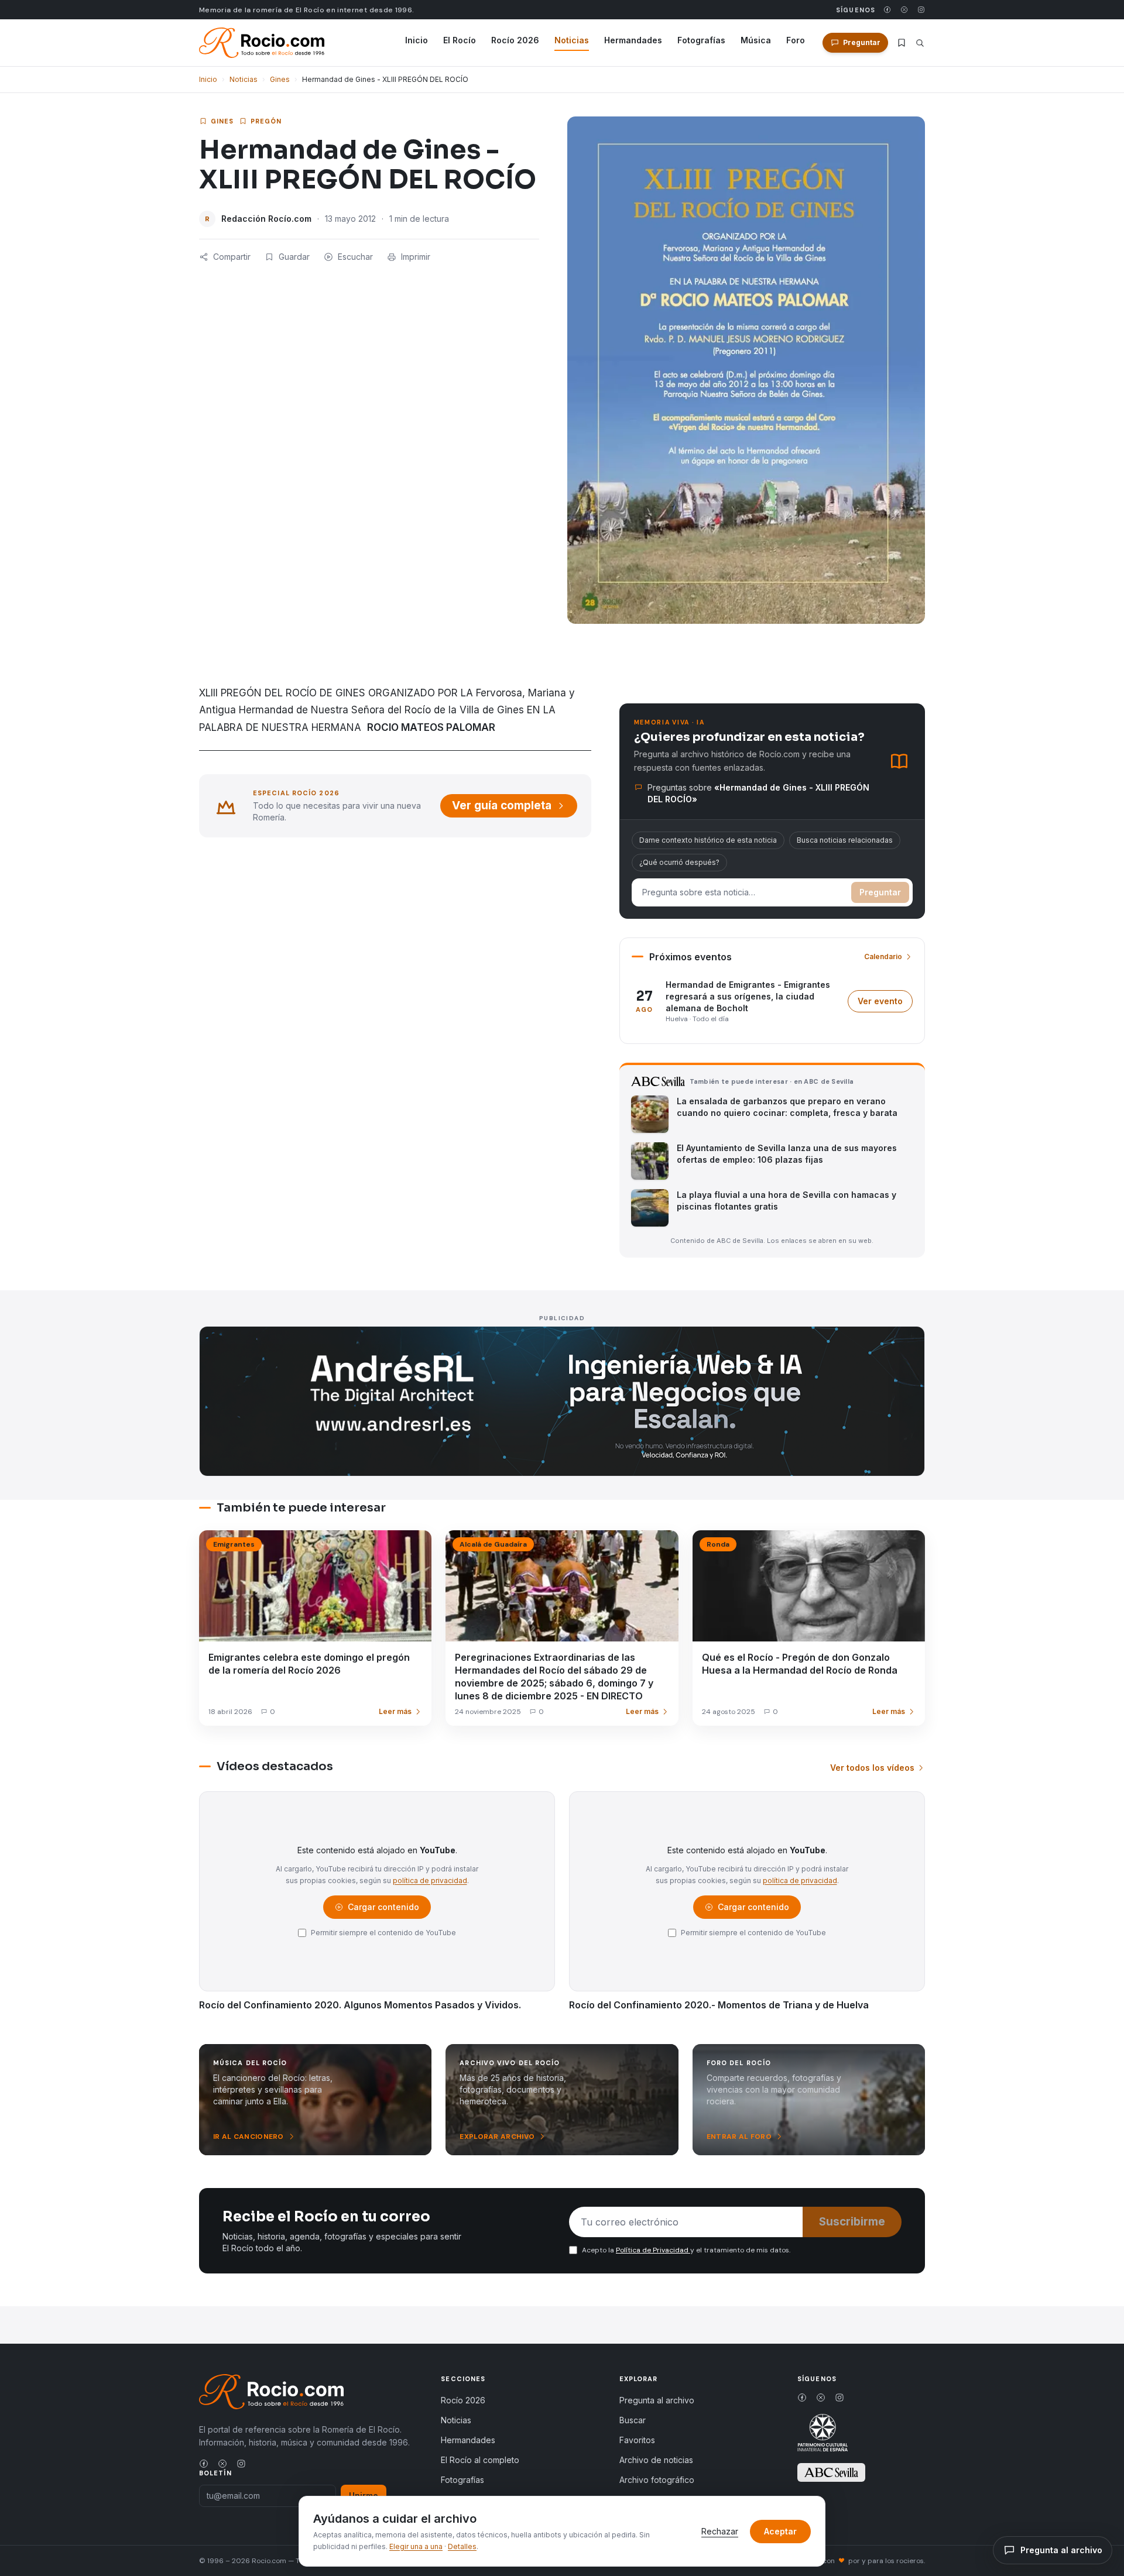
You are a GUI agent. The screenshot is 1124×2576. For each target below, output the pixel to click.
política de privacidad (430, 1881)
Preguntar (880, 892)
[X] (904, 10)
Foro (796, 40)
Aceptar (780, 2531)
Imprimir (416, 257)
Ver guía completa (502, 806)
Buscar (633, 2420)
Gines (280, 79)
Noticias (572, 40)
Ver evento (885, 1004)
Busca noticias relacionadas (845, 840)
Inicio (417, 40)
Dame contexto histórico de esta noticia (708, 840)
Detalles (462, 2546)
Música (756, 40)
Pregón (266, 121)
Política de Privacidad (653, 2250)
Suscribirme (852, 2222)
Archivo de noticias (656, 2460)
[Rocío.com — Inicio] (262, 43)
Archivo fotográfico (657, 2480)
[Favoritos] (902, 43)
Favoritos (637, 2440)
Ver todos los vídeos (872, 1768)
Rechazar (720, 2531)
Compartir (232, 257)
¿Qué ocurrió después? (679, 862)
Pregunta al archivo (657, 2400)
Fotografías (701, 40)
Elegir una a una (416, 2546)
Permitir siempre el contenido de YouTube (383, 1933)
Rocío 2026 (515, 40)
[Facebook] (887, 10)
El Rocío (460, 40)
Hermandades (633, 40)
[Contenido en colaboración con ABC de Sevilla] (831, 2472)
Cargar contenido (383, 1910)
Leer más (395, 1711)
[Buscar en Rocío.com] (920, 43)
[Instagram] (921, 10)
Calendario (883, 956)
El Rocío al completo (480, 2460)
